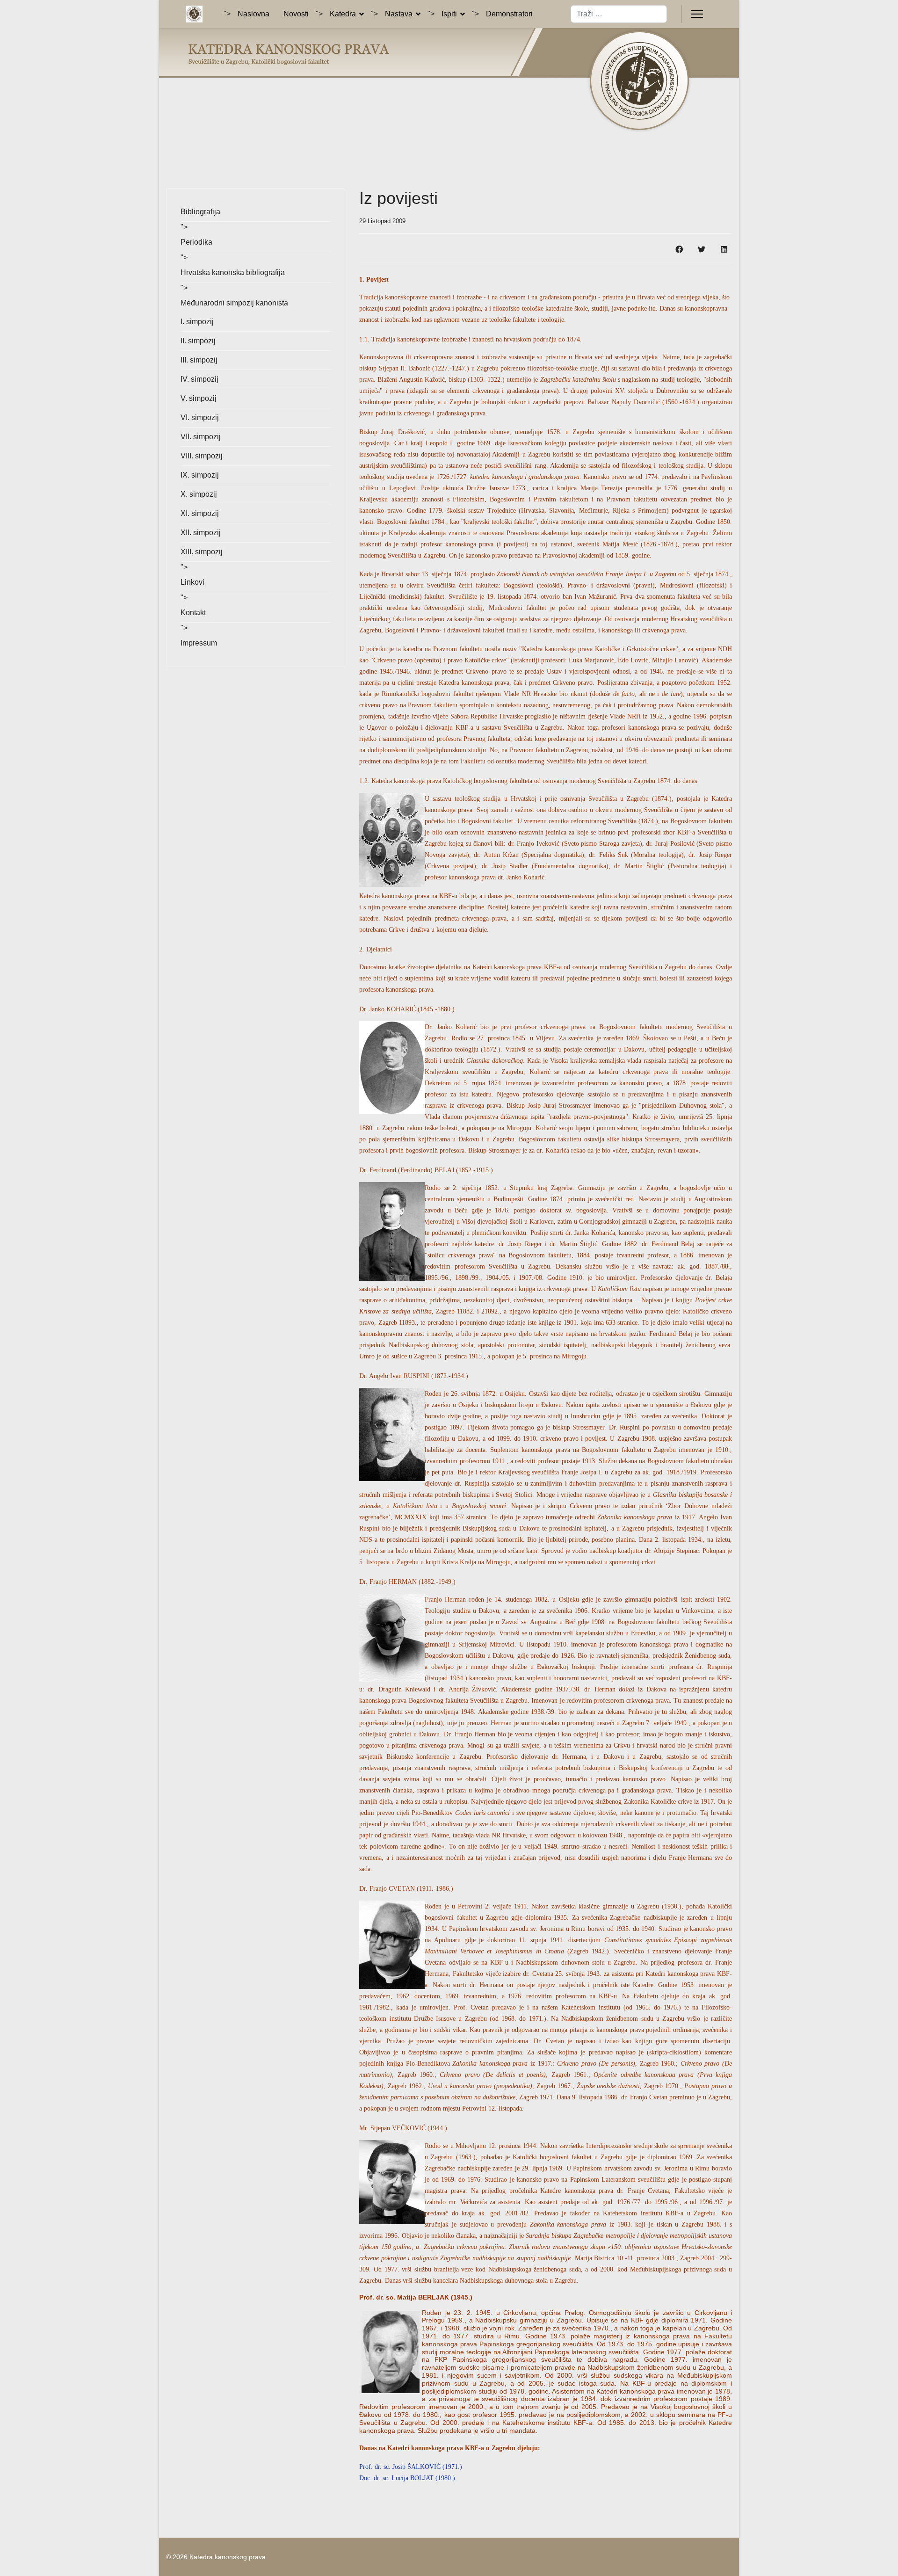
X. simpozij (199, 494)
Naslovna (253, 14)
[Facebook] (679, 249)
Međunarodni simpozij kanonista (234, 303)
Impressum (199, 643)
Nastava (399, 14)
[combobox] (619, 14)
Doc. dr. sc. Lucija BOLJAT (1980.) (407, 2478)
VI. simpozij (200, 417)
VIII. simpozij (202, 456)
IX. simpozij (200, 475)
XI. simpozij (200, 513)
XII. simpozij (201, 533)
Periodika (196, 242)
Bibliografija (200, 212)
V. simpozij (199, 398)
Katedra (343, 14)
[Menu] (697, 14)
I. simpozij (197, 322)
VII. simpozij (201, 437)
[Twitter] (702, 249)
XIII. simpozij (202, 552)
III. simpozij (199, 360)
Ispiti (449, 14)
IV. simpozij (199, 379)
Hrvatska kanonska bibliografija (233, 272)
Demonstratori (509, 14)
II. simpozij (198, 341)
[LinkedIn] (724, 249)
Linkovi (192, 582)
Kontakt (193, 613)
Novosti (296, 14)
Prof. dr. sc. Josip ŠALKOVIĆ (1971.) (411, 2467)
